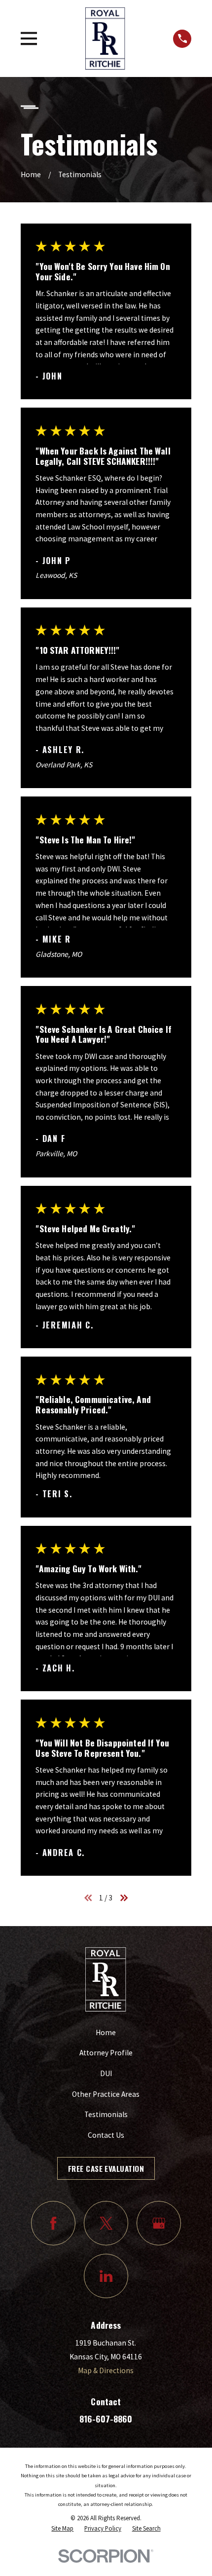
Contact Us (106, 2135)
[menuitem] (62, 2529)
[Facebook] (53, 2223)
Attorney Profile (106, 2053)
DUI (106, 2073)
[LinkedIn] (106, 2276)
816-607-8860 (106, 2419)
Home (106, 2032)
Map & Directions (106, 2370)
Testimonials (106, 2114)
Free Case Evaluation (106, 2168)
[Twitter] (106, 2223)
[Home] (105, 38)
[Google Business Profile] (159, 2223)
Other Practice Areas (106, 2094)
